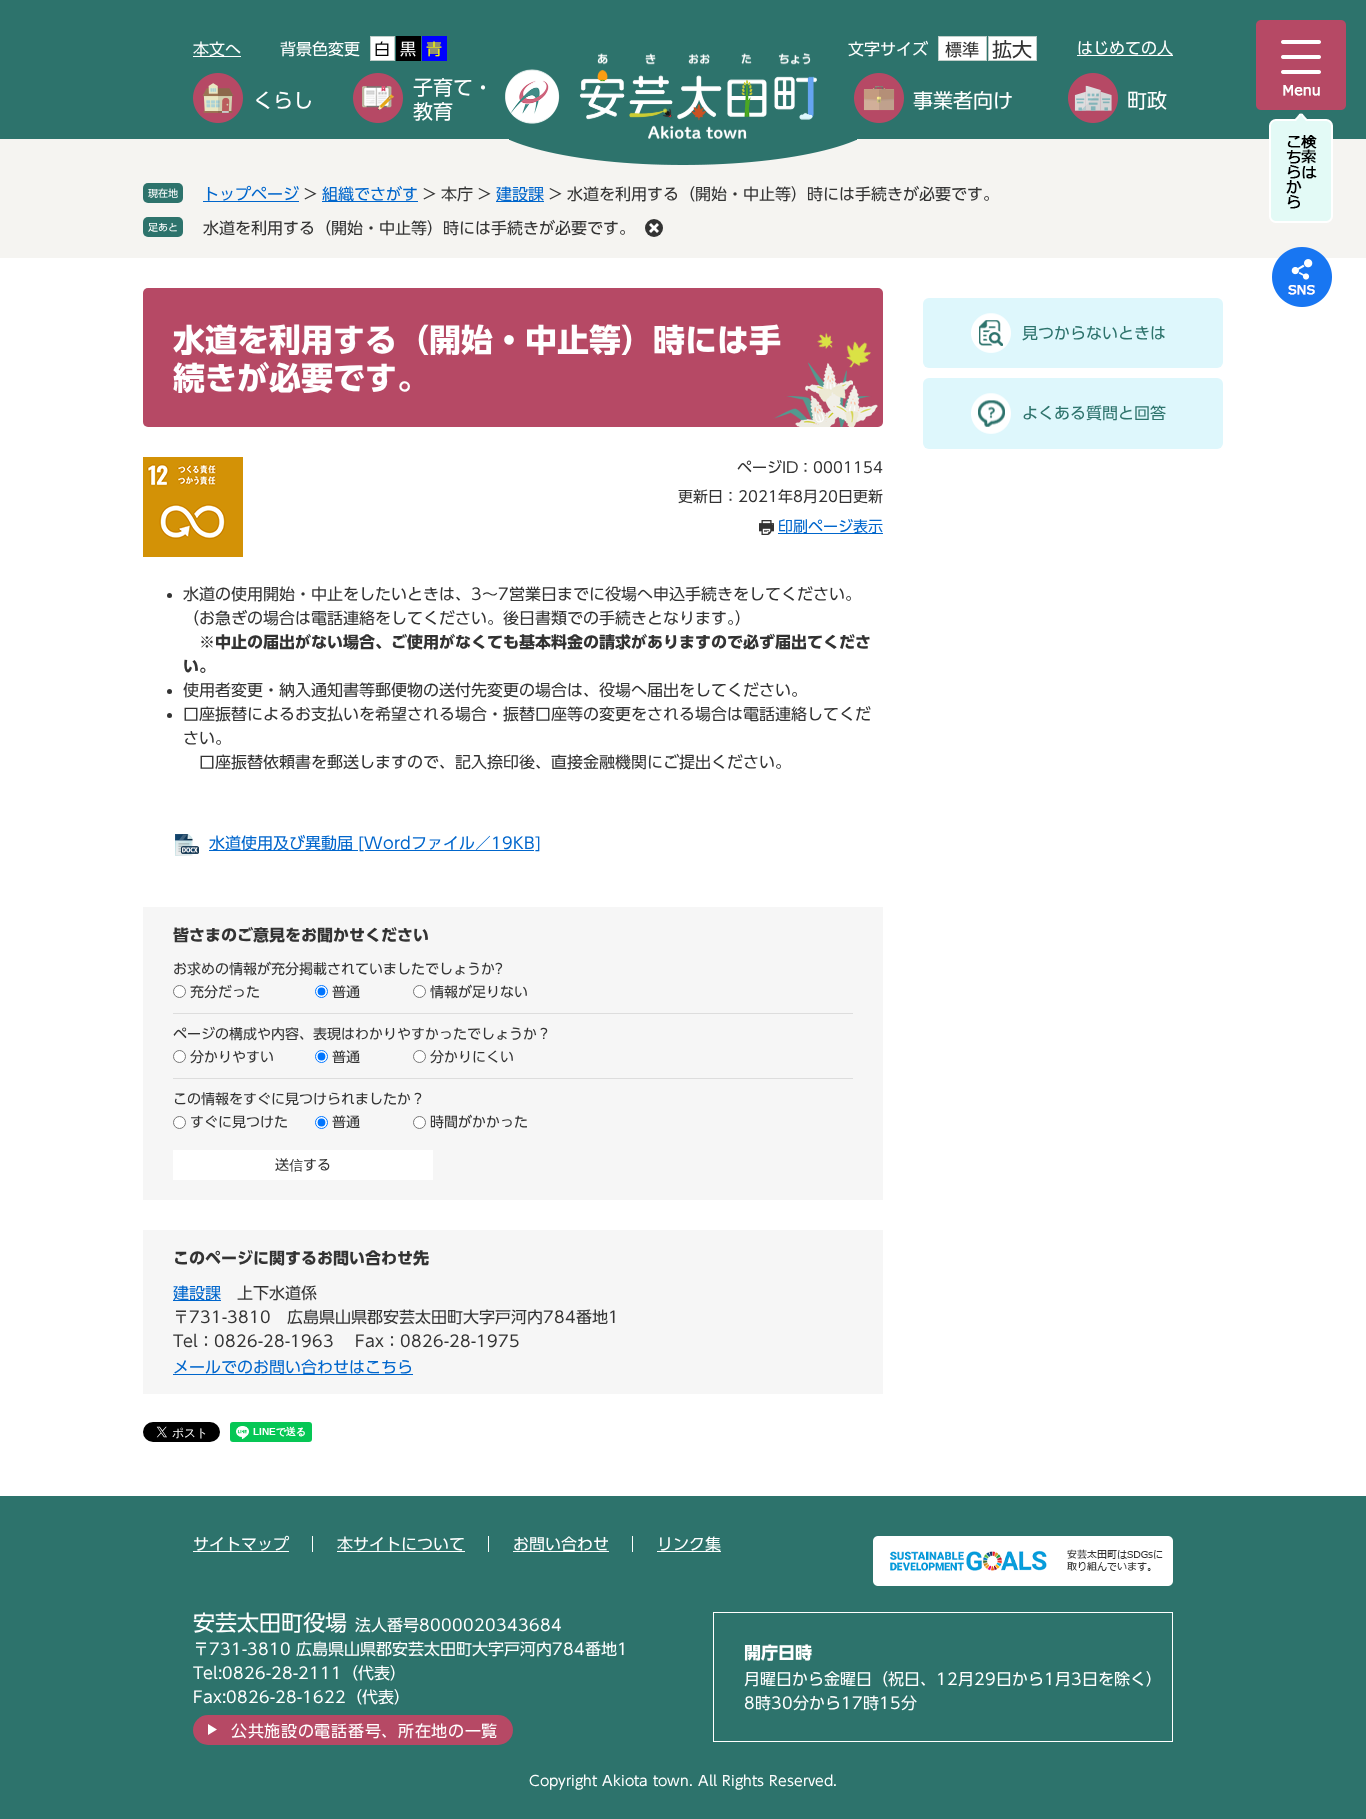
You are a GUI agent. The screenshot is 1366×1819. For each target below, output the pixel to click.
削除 (654, 228)
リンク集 (689, 1544)
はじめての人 (1125, 48)
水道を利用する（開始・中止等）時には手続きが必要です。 (419, 228)
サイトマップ (241, 1544)
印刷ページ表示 (830, 526)
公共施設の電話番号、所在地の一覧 (364, 1731)
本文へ (217, 49)
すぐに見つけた (239, 1122)
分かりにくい (472, 1057)
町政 (1147, 100)
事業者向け (963, 100)
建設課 (520, 194)
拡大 (1012, 49)
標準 (962, 49)
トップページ (251, 194)
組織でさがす (370, 194)
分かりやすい (232, 1057)
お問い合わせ (561, 1544)
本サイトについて (401, 1544)
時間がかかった (479, 1122)
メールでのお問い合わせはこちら (293, 1367)
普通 (346, 992)
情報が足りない (479, 992)
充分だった (225, 992)
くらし (283, 100)
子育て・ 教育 (453, 99)
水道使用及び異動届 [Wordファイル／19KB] (375, 843)
